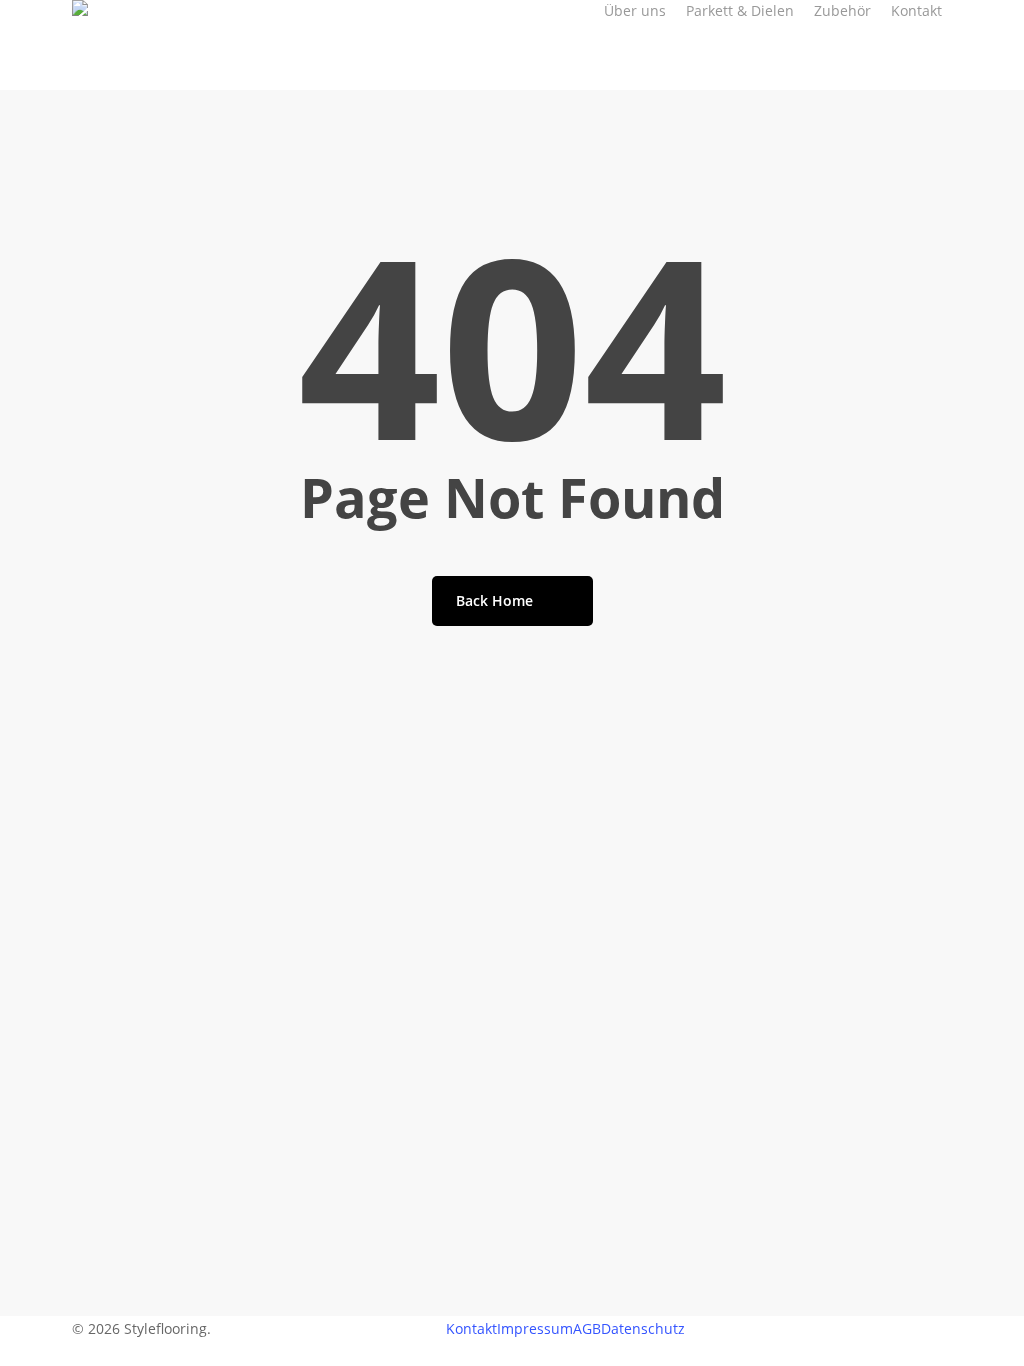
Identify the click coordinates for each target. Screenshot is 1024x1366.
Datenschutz (643, 1328)
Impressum (535, 1328)
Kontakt (471, 1328)
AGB (587, 1328)
